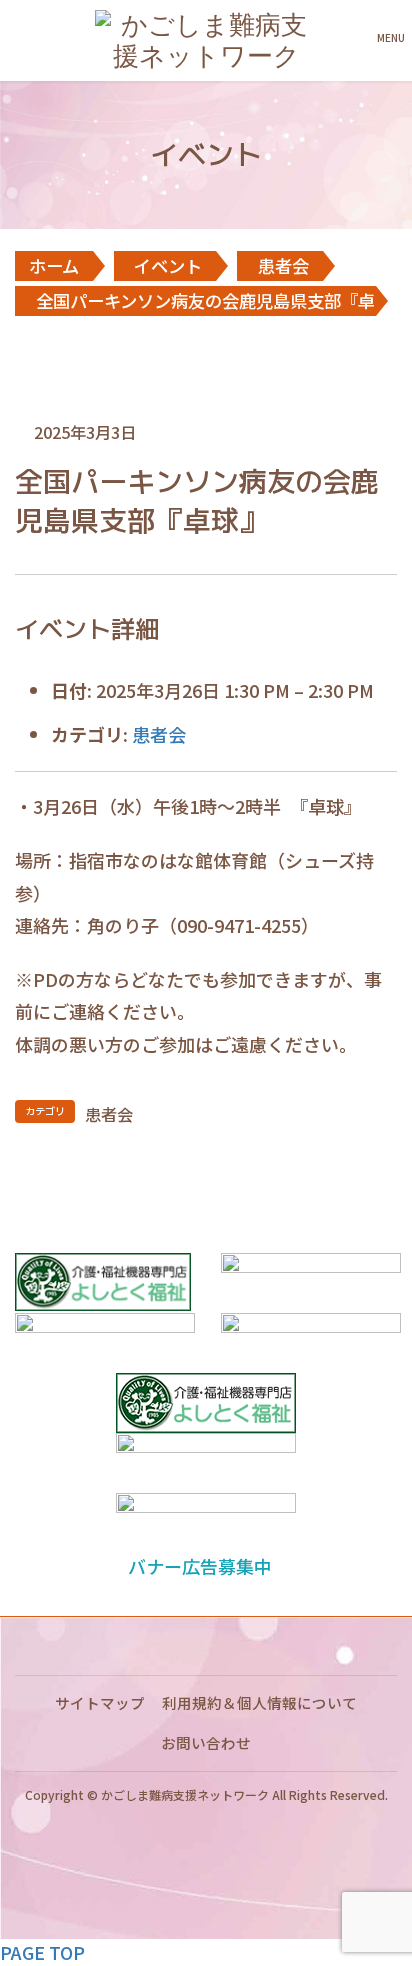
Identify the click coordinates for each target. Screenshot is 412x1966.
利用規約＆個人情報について (259, 1702)
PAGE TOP (42, 1952)
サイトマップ (100, 1702)
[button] (205, 1566)
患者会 (159, 734)
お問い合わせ (206, 1742)
